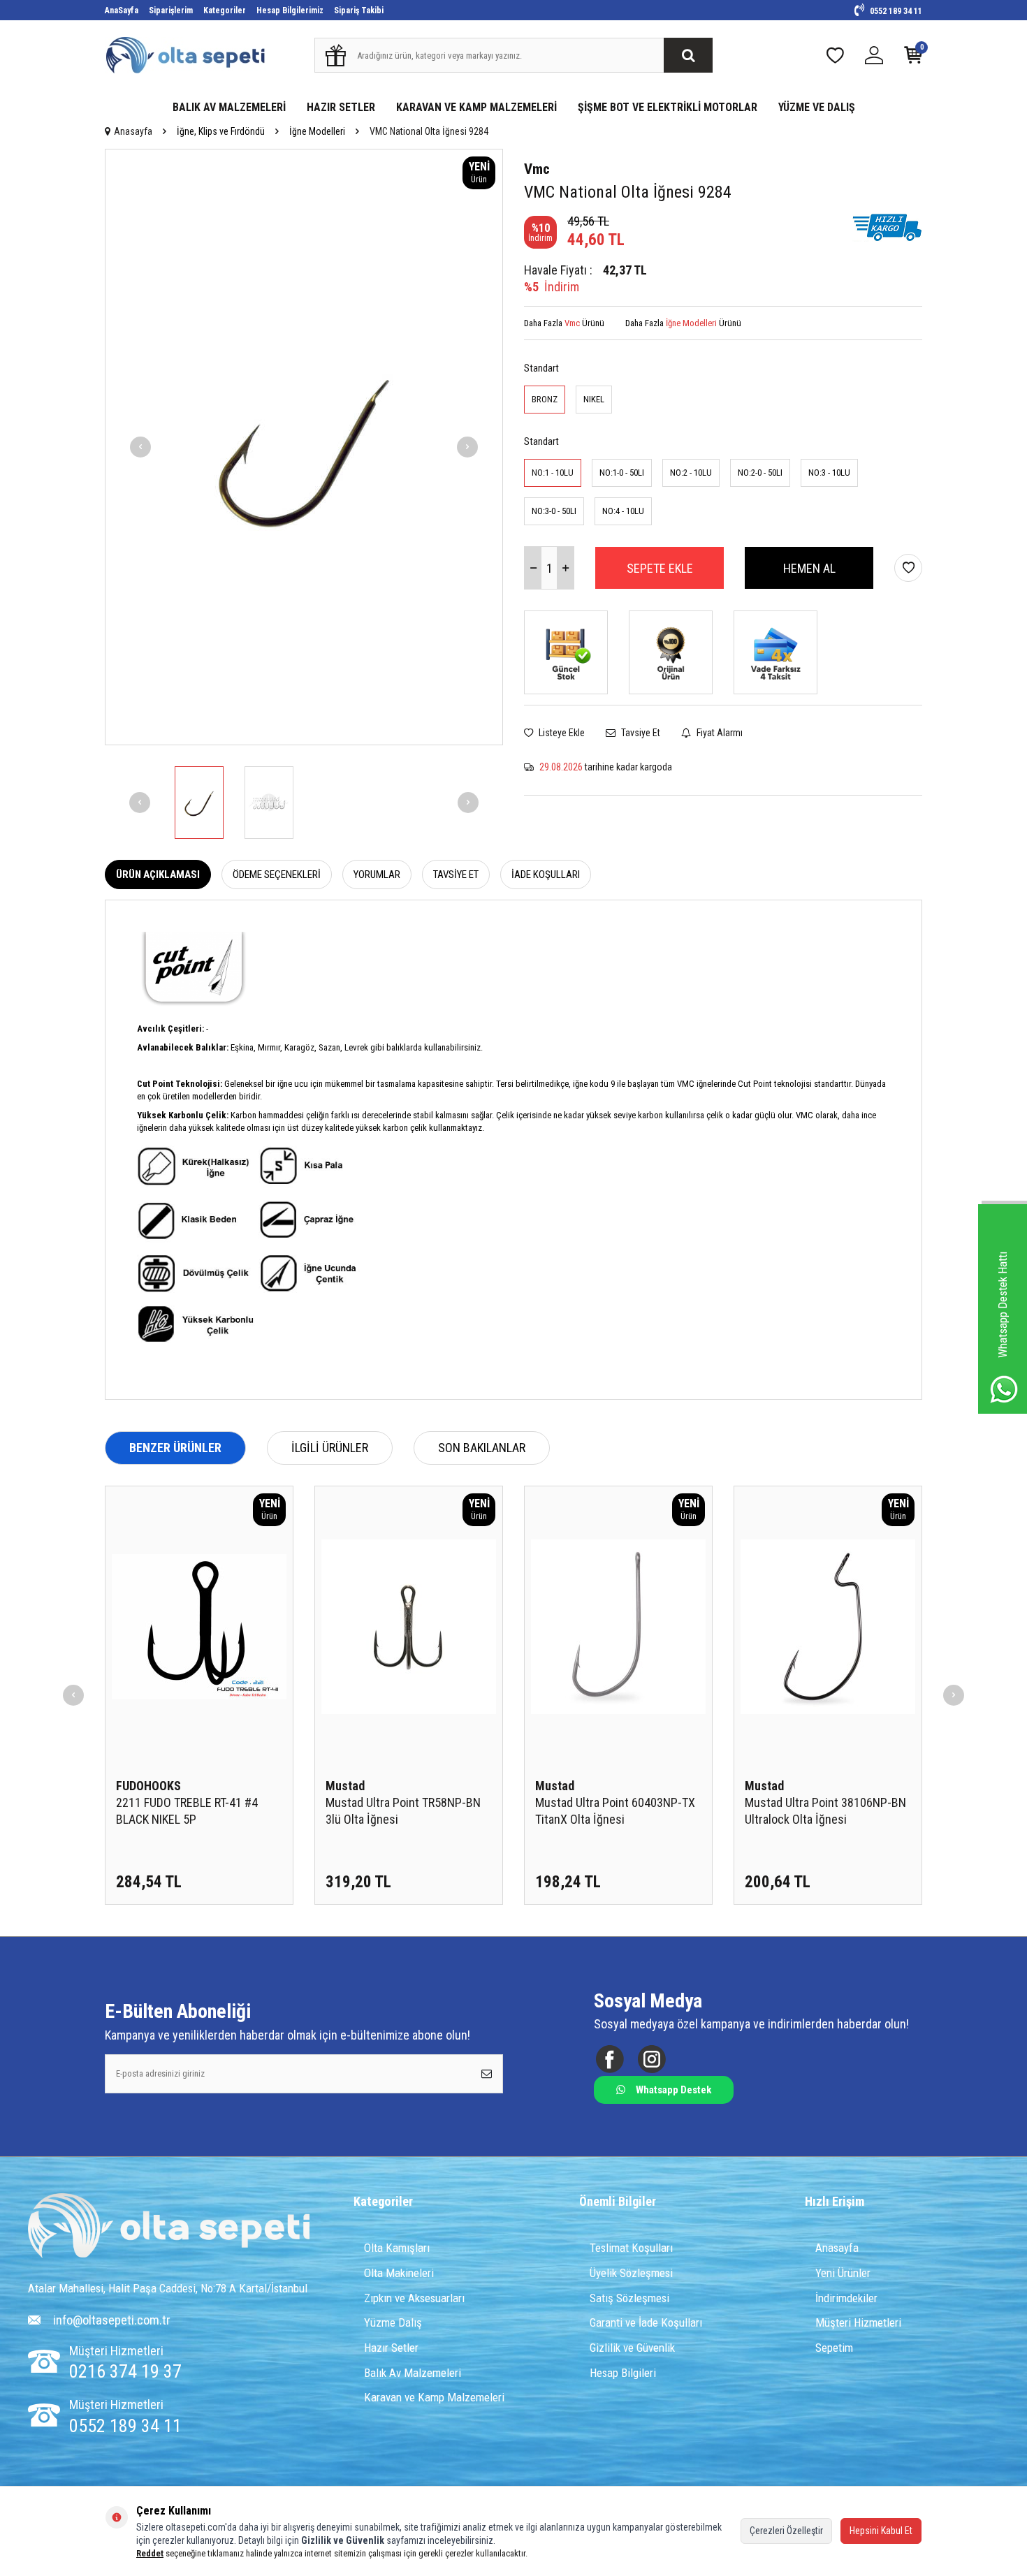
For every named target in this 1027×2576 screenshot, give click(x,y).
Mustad (345, 1786)
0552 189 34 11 (895, 11)
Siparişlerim (171, 10)
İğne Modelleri (317, 131)
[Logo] (169, 2227)
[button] (140, 447)
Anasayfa (133, 131)
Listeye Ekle (561, 733)
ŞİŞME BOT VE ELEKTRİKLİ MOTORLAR (668, 107)
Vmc (537, 169)
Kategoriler (225, 10)
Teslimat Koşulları (631, 2248)
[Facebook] (610, 2059)
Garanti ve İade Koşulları (646, 2322)
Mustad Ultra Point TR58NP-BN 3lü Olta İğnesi (403, 1811)
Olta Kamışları (397, 2248)
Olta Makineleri (399, 2273)
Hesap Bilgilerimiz (290, 10)
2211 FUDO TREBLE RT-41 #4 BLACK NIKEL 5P (187, 1811)
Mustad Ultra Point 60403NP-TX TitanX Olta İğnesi (615, 1811)
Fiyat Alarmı (719, 733)
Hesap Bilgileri (623, 2373)
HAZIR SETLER (341, 107)
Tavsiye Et (640, 733)
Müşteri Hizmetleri (858, 2322)
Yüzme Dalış (393, 2322)
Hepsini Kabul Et (881, 2531)
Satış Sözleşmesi (629, 2298)
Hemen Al (809, 568)
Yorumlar (377, 874)
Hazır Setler (391, 2348)
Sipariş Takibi (359, 10)
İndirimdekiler (846, 2298)
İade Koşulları (546, 874)
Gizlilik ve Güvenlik (632, 2348)
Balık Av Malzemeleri (413, 2373)
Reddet (150, 2553)
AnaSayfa (122, 10)
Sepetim (834, 2348)
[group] (304, 447)
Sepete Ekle (660, 568)
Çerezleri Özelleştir (786, 2531)
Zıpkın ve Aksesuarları (414, 2298)
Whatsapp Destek (673, 2090)
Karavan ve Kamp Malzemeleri (434, 2397)
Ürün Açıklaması (158, 874)
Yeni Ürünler (843, 2273)
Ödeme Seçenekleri (277, 874)
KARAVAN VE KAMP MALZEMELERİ (476, 107)
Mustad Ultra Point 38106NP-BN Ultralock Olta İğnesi (825, 1811)
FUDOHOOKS (148, 1786)
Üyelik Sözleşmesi (631, 2273)
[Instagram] (651, 2059)
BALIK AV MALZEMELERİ (229, 107)
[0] (913, 58)
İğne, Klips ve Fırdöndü (221, 131)
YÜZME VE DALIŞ (817, 107)
